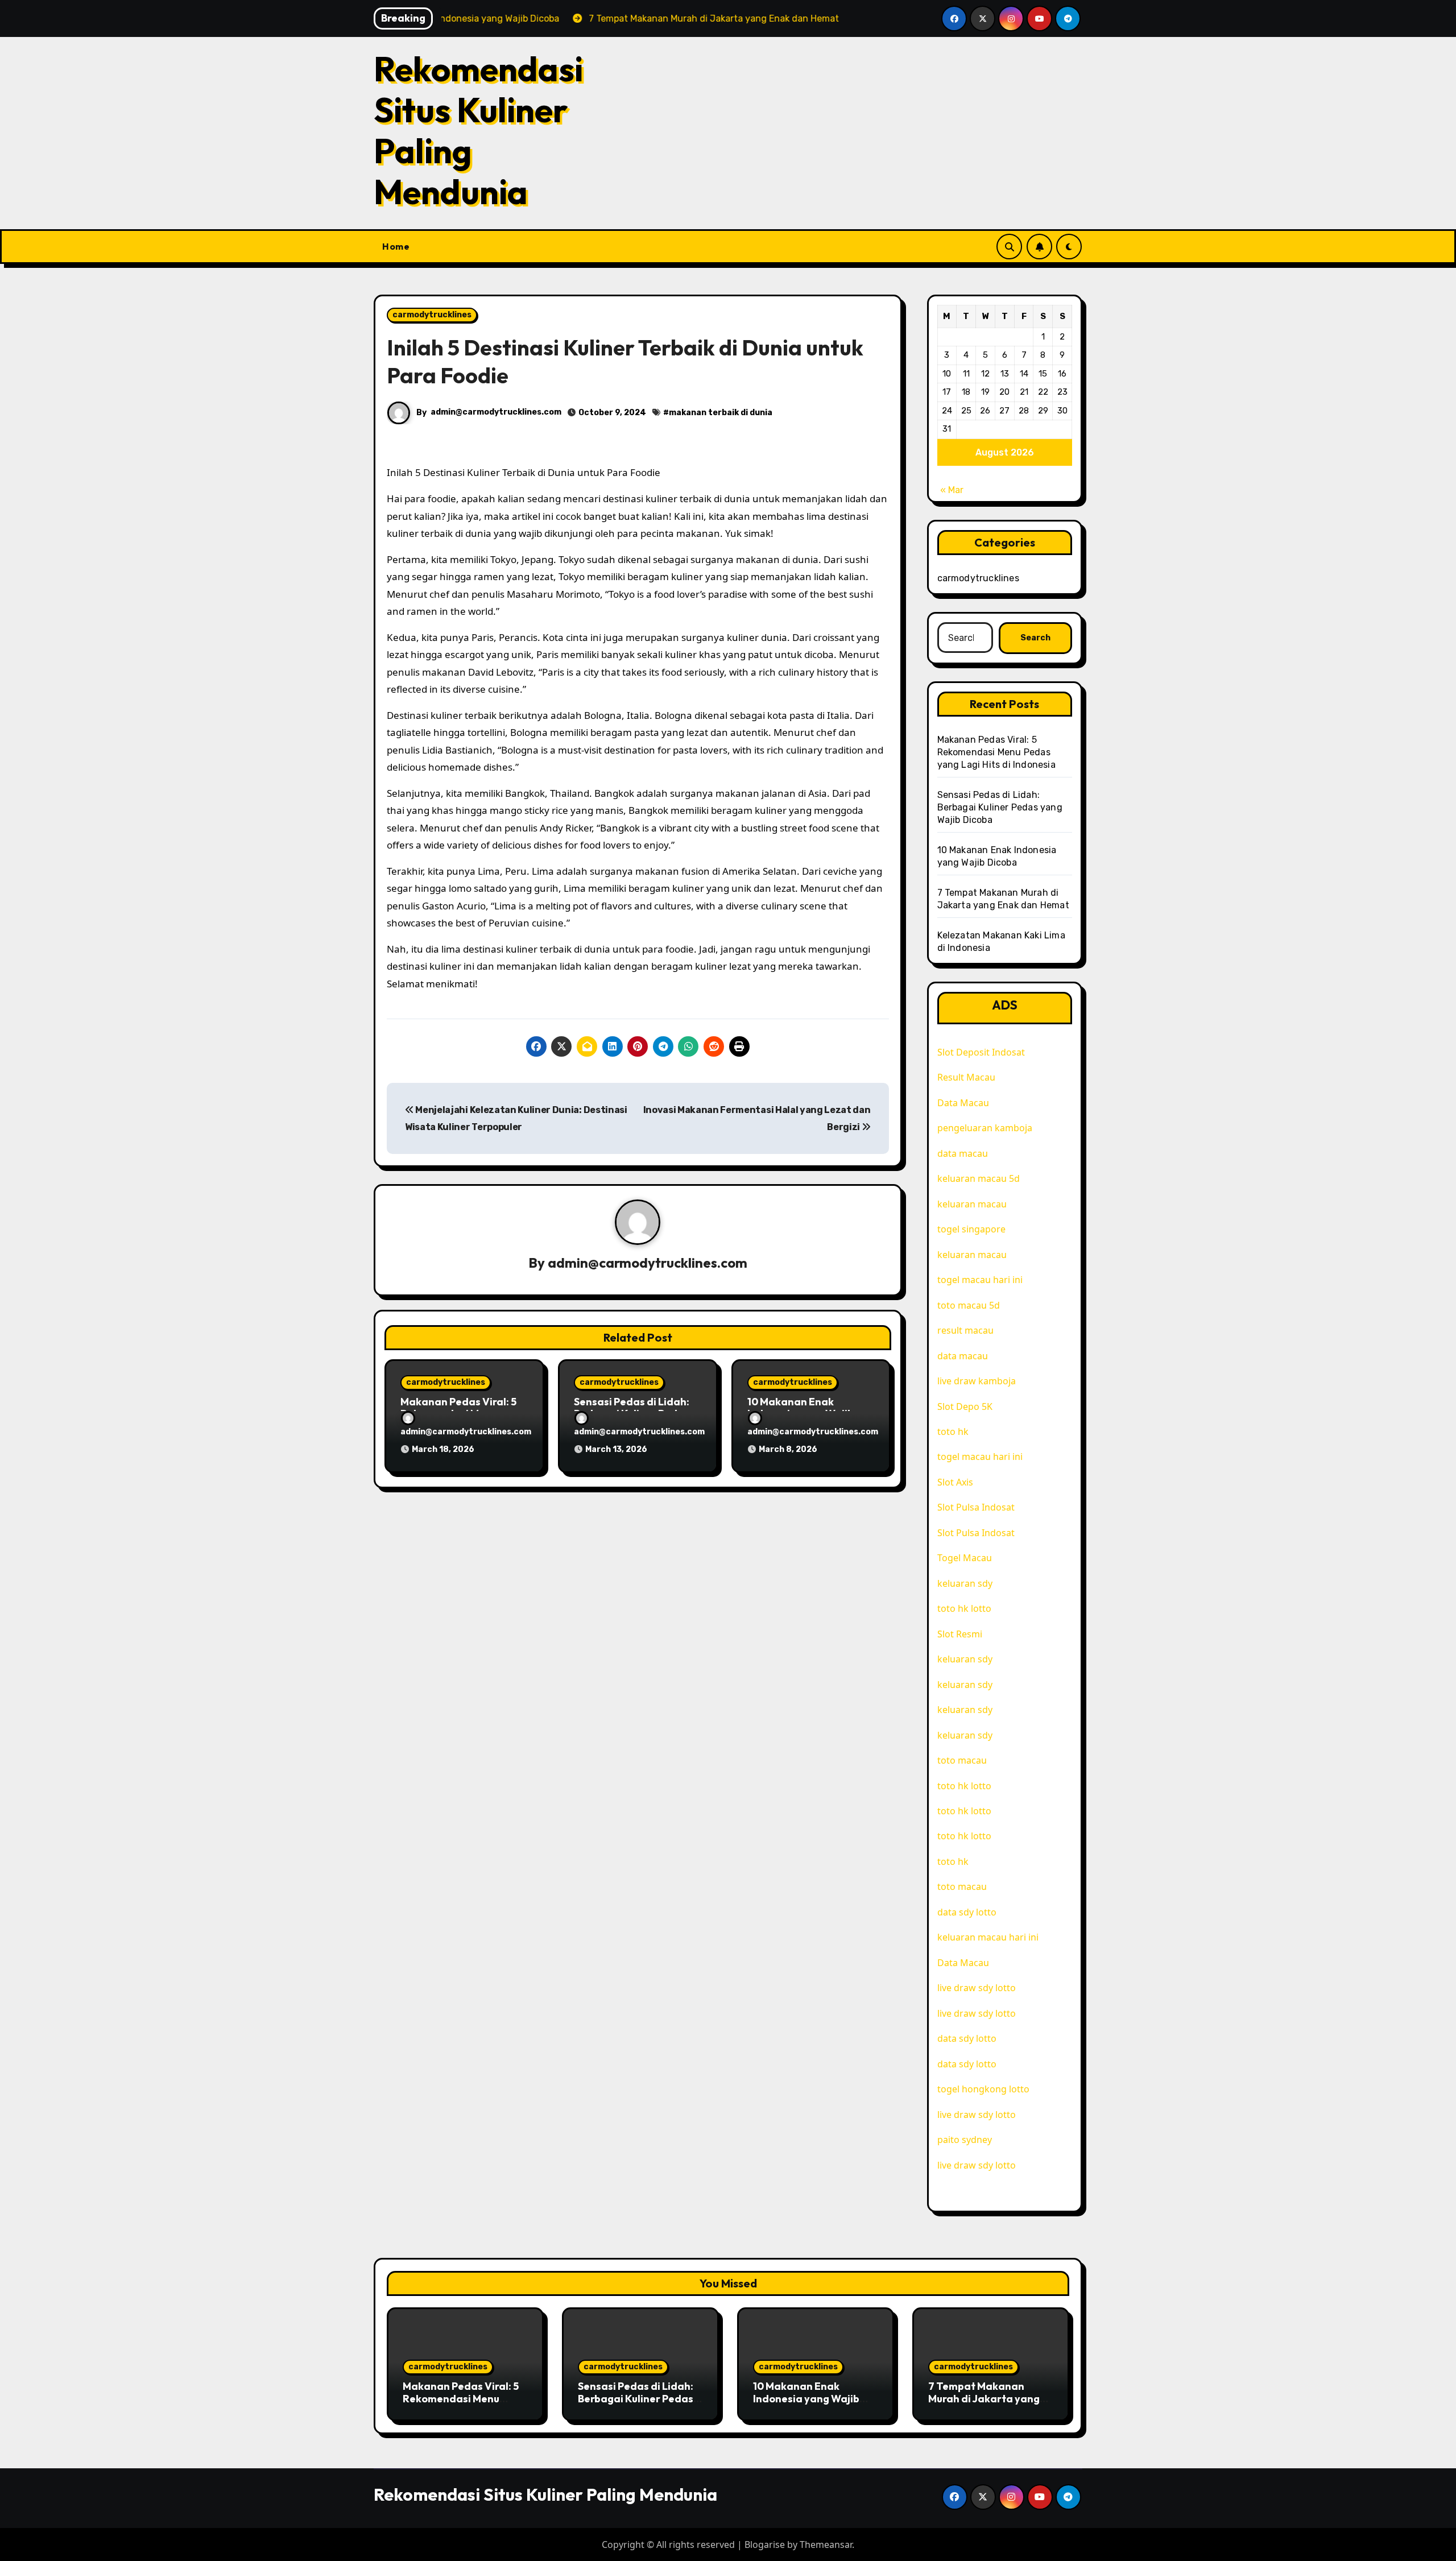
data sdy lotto (967, 2064)
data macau (963, 1153)
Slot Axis (955, 1482)
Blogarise (765, 2545)
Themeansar (826, 2545)
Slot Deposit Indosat (981, 1052)
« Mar (952, 490)
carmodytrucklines (432, 315)
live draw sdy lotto (977, 1988)
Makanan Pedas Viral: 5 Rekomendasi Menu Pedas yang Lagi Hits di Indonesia (996, 752)
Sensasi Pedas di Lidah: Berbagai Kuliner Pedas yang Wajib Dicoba (1000, 807)
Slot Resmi (960, 1634)
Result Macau (966, 1077)
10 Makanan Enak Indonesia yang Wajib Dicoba (806, 2398)
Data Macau (963, 1103)
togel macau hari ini (980, 1280)
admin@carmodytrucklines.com (496, 412)
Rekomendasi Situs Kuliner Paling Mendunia (478, 130)
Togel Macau (965, 1558)
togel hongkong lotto (983, 2089)
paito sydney (965, 2140)
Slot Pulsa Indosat (976, 1507)
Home (396, 246)
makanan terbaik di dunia (721, 413)
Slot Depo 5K (965, 1406)
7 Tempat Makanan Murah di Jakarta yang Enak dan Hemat (984, 2398)
